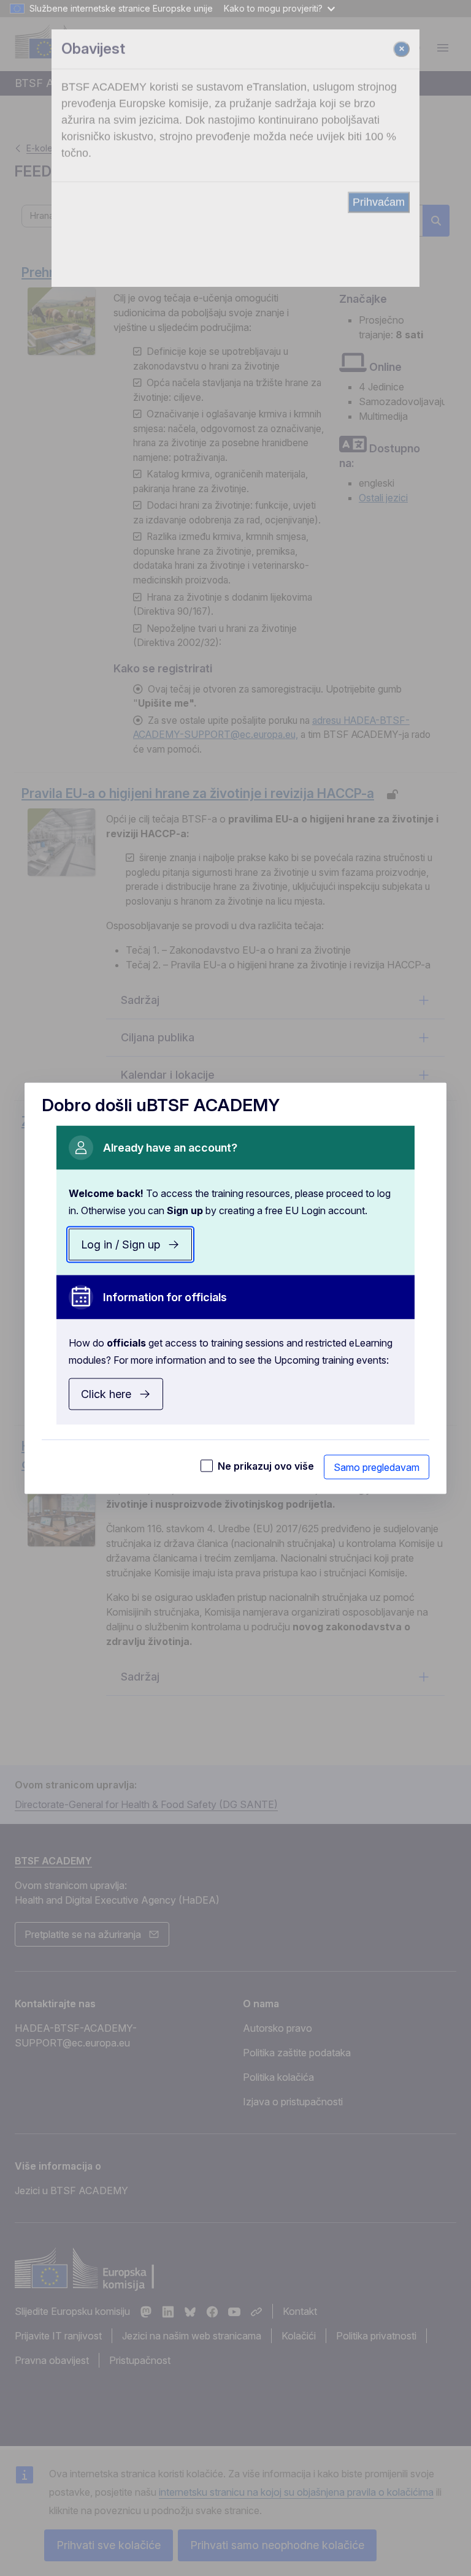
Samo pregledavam (377, 1467)
